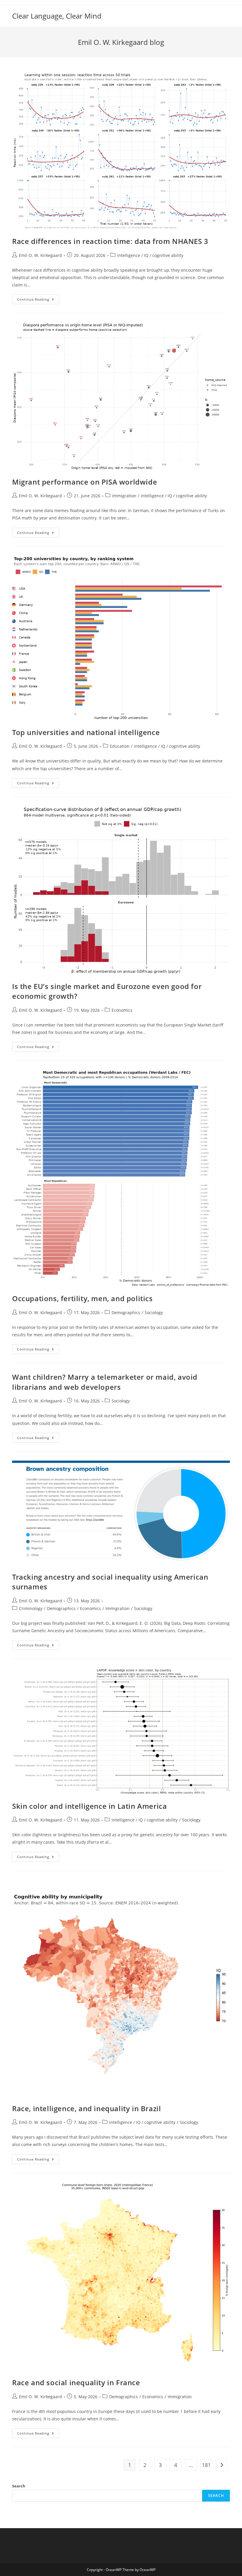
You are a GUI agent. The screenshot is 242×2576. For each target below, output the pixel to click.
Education (120, 746)
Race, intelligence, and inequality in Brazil (86, 2108)
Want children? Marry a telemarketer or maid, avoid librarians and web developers (105, 1382)
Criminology (31, 1608)
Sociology (154, 1313)
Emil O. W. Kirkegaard (40, 255)
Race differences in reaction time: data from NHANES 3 (110, 241)
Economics (122, 1010)
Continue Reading (38, 300)
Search (19, 2486)
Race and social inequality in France (76, 2382)
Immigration (124, 496)
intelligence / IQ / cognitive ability (150, 255)
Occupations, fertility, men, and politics (82, 1298)
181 (206, 2465)
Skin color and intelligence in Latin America (89, 1806)
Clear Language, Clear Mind (57, 16)
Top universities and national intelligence (86, 732)
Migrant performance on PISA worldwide (85, 482)
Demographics (126, 1313)
